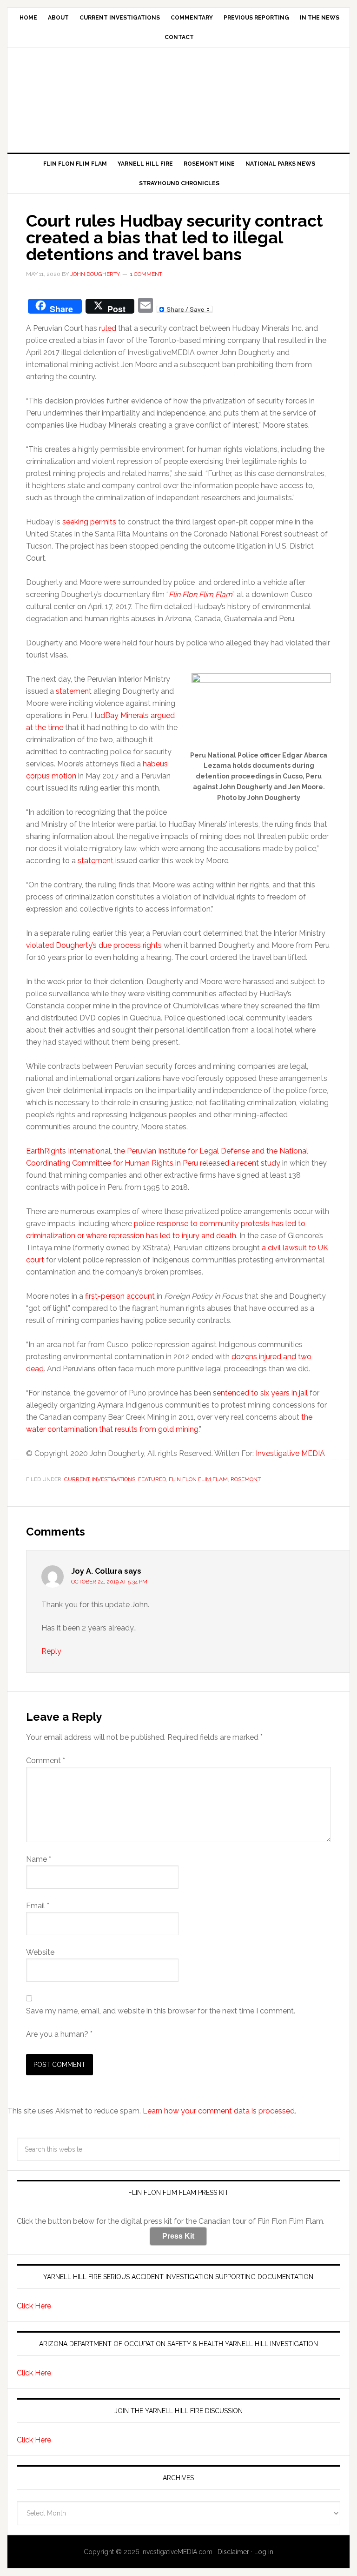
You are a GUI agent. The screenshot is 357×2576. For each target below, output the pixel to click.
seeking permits (89, 522)
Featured (152, 1479)
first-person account (120, 1296)
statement (74, 691)
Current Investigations (100, 1479)
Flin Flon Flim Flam (198, 1479)
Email (38, 1906)
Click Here (34, 2306)
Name (39, 1859)
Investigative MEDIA (178, 96)
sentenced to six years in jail (260, 1393)
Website (40, 1952)
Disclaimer (233, 2552)
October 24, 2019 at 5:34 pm (109, 1582)
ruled (108, 328)
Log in (264, 2552)
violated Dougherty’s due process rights (94, 945)
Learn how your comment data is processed (219, 2111)
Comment (46, 1761)
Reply (51, 1651)
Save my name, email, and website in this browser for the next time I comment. (161, 2011)
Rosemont (246, 1479)
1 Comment (146, 274)
